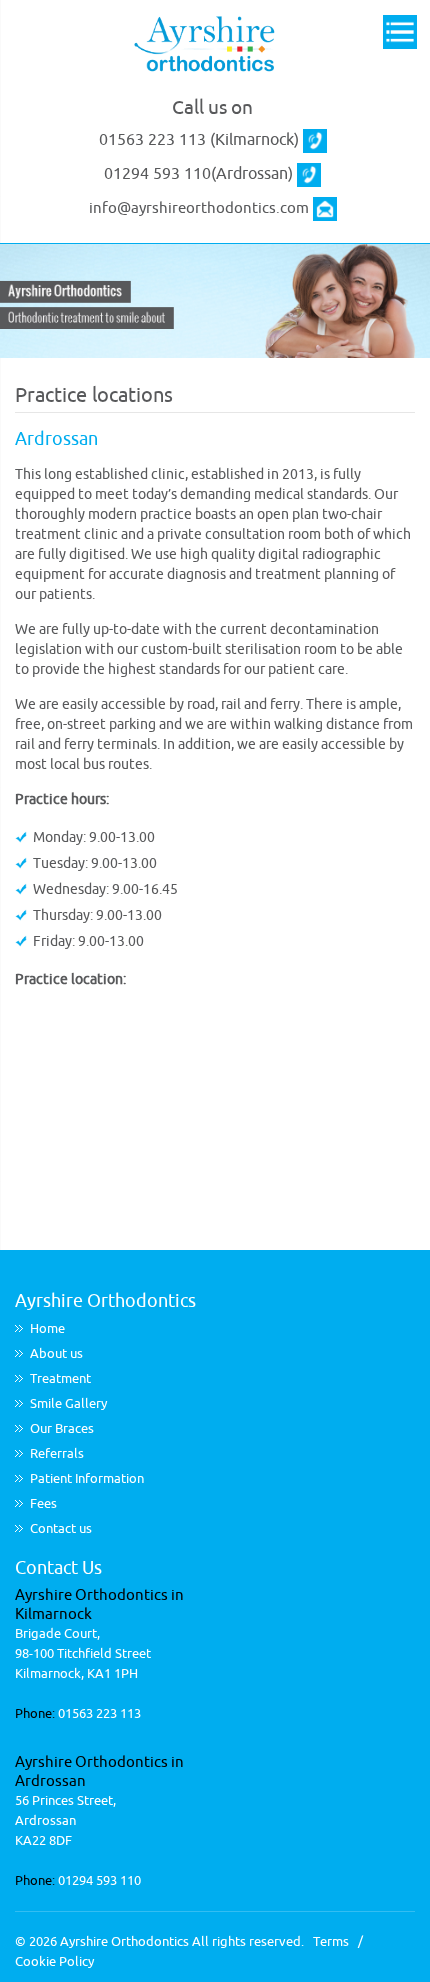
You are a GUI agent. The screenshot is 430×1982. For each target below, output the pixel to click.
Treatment (60, 1378)
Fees (43, 1503)
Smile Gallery (68, 1403)
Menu (400, 33)
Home (47, 1328)
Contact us (61, 1528)
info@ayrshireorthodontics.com (199, 208)
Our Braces (62, 1428)
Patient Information (87, 1478)
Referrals (57, 1453)
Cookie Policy (54, 1961)
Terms (331, 1941)
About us (56, 1353)
